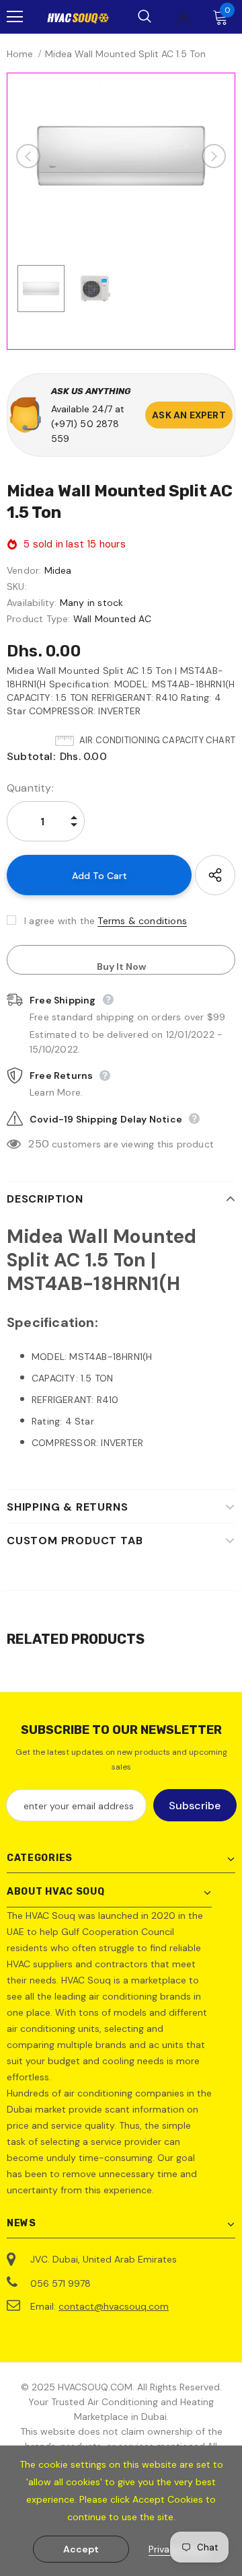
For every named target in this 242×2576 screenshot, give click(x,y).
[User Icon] (185, 17)
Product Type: (39, 619)
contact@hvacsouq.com (114, 2306)
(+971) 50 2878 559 (85, 431)
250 (39, 1144)
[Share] (215, 875)
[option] (121, 156)
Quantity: (30, 788)
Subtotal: (31, 756)
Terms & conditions (142, 921)
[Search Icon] (145, 17)
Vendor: (24, 570)
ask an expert (189, 415)
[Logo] (78, 17)
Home (20, 54)
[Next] (214, 156)
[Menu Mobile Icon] (15, 17)
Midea (58, 570)
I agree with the (59, 921)
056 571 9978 (61, 2283)
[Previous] (28, 156)
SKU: (17, 586)
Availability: (32, 603)
